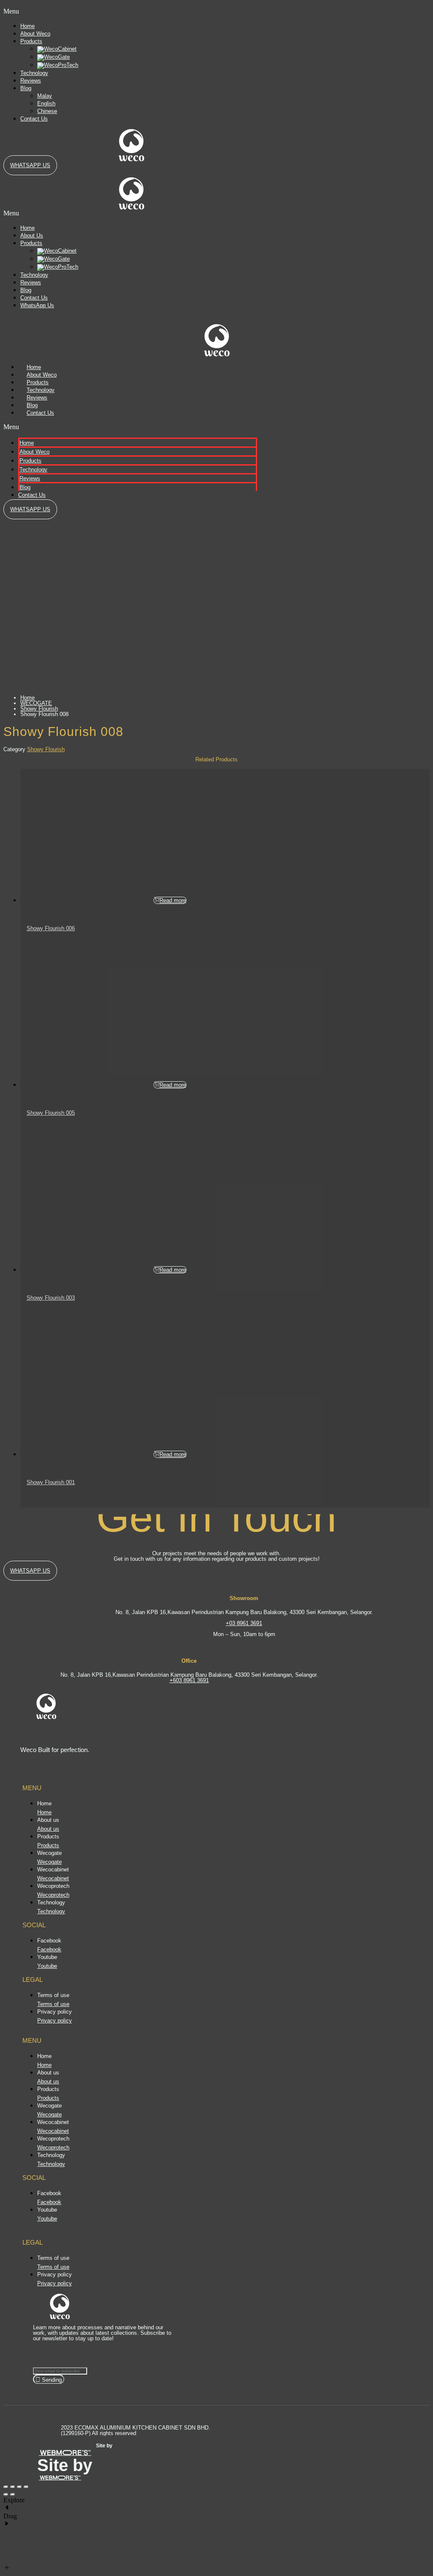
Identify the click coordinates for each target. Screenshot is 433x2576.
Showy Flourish (39, 709)
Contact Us (34, 119)
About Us (32, 236)
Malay (45, 96)
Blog (26, 88)
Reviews (31, 81)
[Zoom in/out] (26, 2487)
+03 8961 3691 (244, 1623)
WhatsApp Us (37, 305)
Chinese (47, 111)
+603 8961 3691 (189, 1680)
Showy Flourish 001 (51, 1482)
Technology (34, 73)
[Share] (13, 2487)
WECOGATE (36, 703)
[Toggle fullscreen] (19, 2487)
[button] (46, 11)
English (46, 103)
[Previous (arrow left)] (6, 2495)
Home (27, 26)
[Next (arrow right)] (13, 2495)
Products (31, 41)
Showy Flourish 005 (51, 1113)
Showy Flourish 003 (51, 1298)
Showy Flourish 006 (51, 928)
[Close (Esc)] (6, 2487)
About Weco (35, 34)
